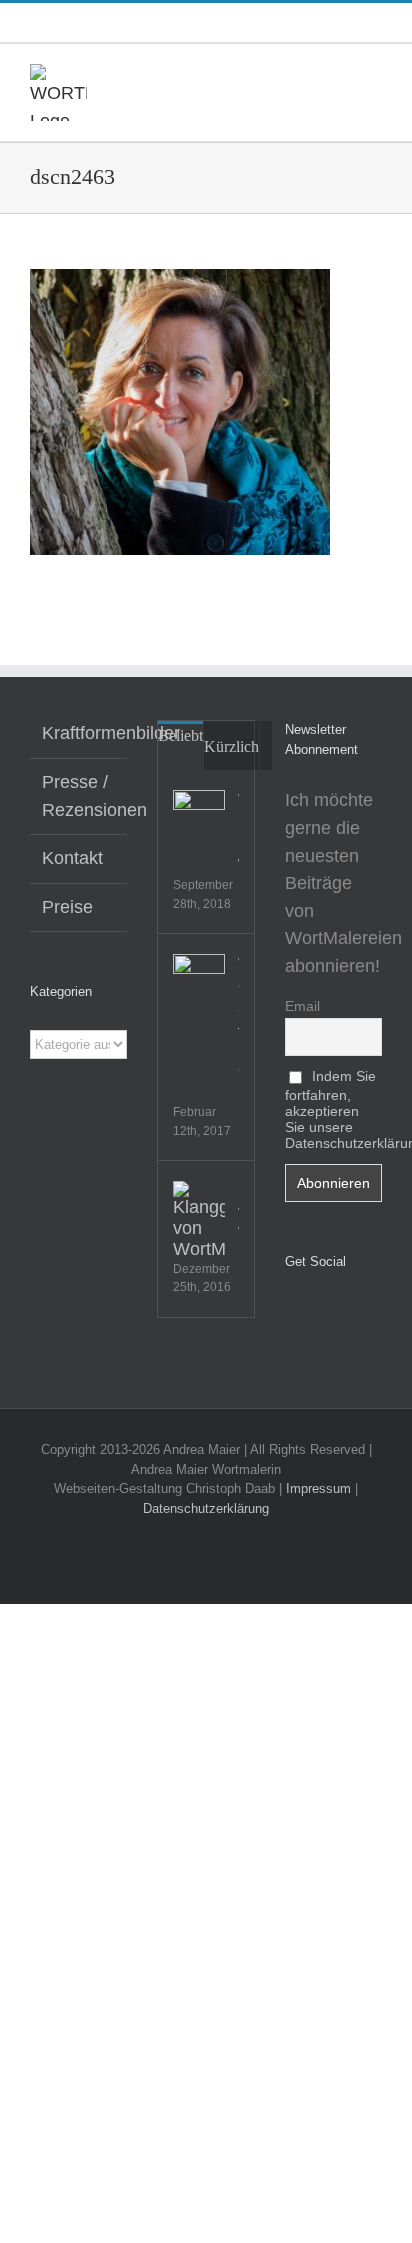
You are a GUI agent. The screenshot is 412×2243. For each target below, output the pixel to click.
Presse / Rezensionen (79, 796)
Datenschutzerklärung (206, 1508)
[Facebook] (291, 1313)
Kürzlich (231, 746)
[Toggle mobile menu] (374, 74)
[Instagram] (319, 1313)
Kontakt (72, 858)
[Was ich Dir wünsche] (199, 816)
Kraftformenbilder (79, 733)
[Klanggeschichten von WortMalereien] (199, 1220)
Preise (67, 907)
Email (302, 1006)
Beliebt (180, 735)
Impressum (318, 1488)
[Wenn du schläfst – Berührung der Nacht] (199, 980)
